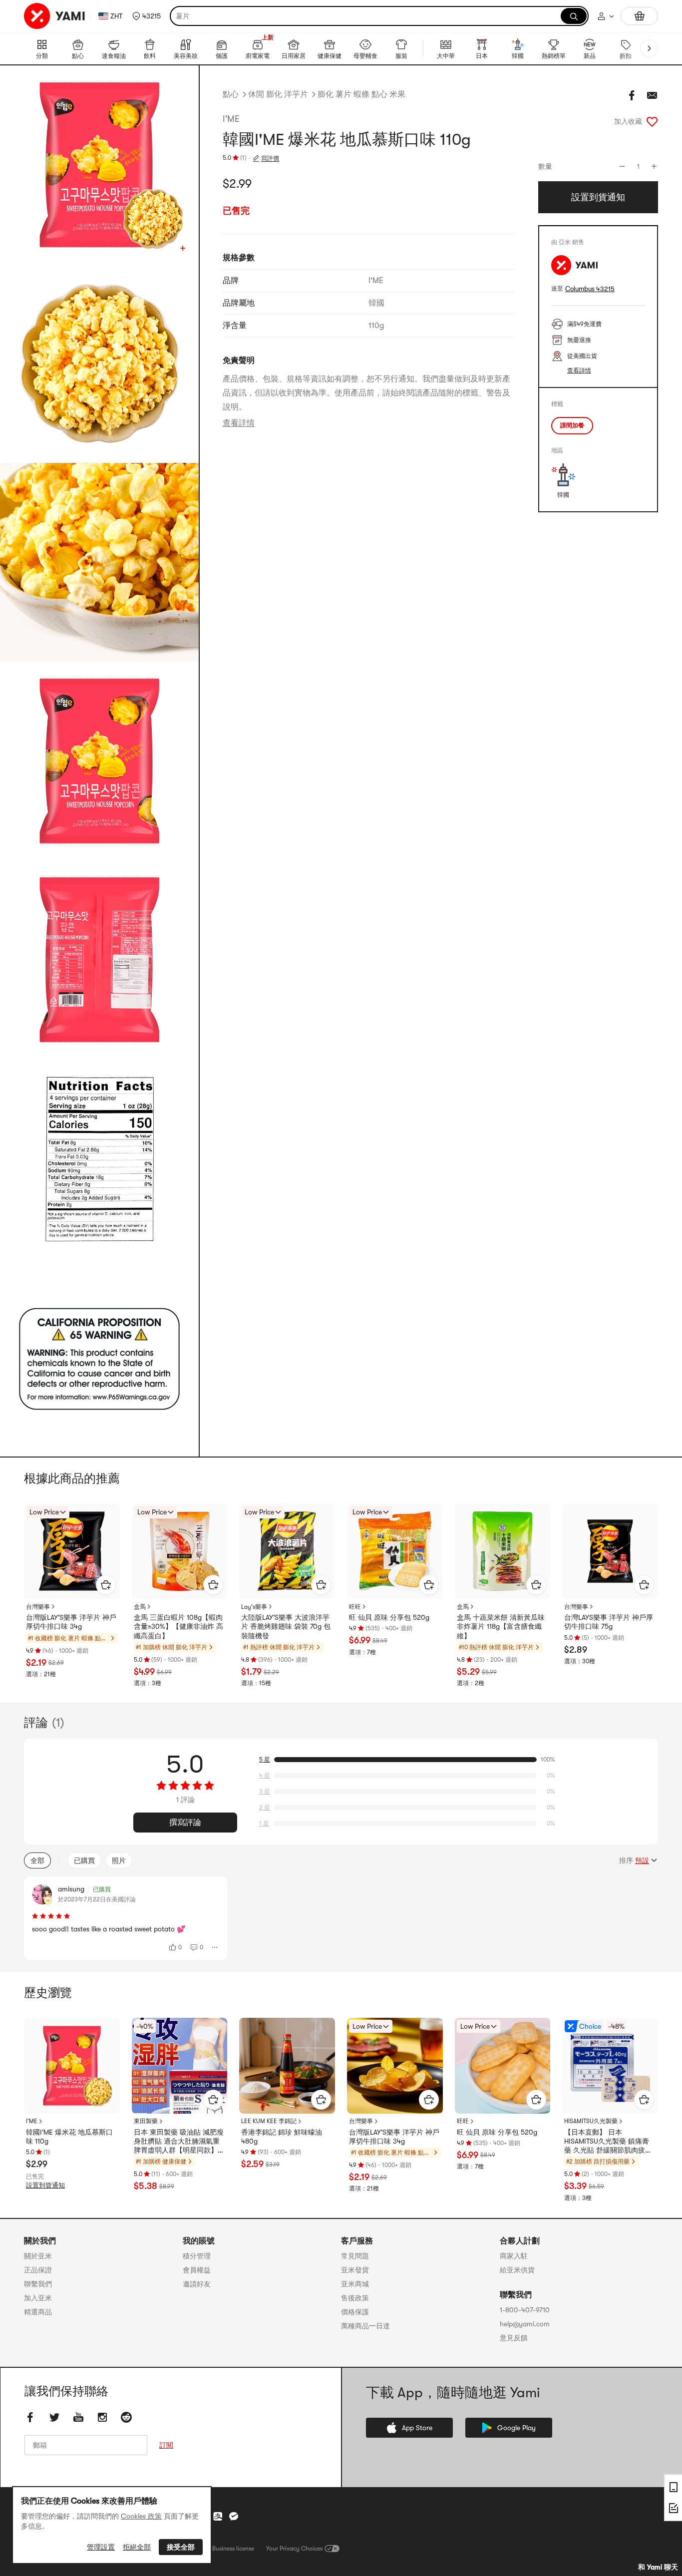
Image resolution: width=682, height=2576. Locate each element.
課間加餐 (572, 425)
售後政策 (355, 2298)
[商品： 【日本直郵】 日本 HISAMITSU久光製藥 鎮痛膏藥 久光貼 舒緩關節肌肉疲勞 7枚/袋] (610, 2066)
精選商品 (38, 2312)
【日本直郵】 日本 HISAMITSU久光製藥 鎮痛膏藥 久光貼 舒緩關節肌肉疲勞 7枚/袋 (608, 2142)
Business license (233, 2549)
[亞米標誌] (55, 16)
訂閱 (166, 2445)
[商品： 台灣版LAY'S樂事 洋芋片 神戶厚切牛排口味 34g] (72, 1551)
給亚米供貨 (517, 2270)
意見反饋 (514, 2338)
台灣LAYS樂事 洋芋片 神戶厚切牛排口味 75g (609, 1622)
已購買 (84, 1860)
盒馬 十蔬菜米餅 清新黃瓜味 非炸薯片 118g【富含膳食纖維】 (501, 1626)
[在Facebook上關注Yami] (30, 2417)
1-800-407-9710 (525, 2310)
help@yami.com (525, 2324)
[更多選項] (215, 1947)
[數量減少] (622, 166)
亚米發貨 (355, 2270)
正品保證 (38, 2270)
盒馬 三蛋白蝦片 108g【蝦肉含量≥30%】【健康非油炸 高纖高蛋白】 (178, 1626)
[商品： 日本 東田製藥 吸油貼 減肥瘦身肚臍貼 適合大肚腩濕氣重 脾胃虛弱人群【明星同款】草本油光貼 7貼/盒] (180, 2066)
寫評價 (270, 158)
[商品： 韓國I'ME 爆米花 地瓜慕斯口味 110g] (72, 2066)
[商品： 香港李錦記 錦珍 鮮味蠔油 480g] (287, 2066)
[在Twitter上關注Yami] (54, 2417)
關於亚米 (38, 2256)
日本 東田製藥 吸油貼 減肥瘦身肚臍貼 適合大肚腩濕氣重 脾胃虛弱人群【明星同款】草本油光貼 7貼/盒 (179, 2142)
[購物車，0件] (639, 16)
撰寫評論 (185, 1823)
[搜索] (574, 16)
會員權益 (197, 2270)
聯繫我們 (38, 2284)
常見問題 (355, 2256)
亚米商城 (355, 2284)
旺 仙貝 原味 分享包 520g (389, 1617)
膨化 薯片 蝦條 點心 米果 (361, 94)
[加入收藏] (652, 121)
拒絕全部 (137, 2547)
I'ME (231, 119)
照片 (119, 1860)
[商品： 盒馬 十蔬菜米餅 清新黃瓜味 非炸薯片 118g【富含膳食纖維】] (503, 1551)
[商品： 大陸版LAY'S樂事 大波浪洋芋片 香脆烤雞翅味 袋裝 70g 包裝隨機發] (287, 1551)
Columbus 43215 (590, 289)
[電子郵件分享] (652, 95)
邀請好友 (197, 2284)
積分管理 (197, 2256)
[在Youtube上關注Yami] (78, 2417)
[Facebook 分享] (632, 95)
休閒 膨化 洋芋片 (278, 94)
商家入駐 (514, 2256)
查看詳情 (239, 423)
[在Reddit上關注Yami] (126, 2417)
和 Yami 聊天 (658, 2567)
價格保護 (355, 2312)
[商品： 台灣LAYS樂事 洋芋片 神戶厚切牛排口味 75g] (610, 1551)
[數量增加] (654, 166)
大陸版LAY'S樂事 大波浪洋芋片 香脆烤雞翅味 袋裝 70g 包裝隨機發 (286, 1626)
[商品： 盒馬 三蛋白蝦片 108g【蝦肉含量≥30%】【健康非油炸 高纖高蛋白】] (180, 1551)
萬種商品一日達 (365, 2326)
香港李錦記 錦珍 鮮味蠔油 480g (282, 2137)
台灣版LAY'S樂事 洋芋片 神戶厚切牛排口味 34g (71, 1622)
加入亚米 (38, 2298)
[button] (147, 16)
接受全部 (181, 2547)
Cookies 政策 (141, 2516)
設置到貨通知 (45, 2185)
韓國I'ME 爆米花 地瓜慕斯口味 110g (69, 2137)
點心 (231, 94)
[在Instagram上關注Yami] (102, 2417)
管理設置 (101, 2547)
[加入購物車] (106, 1585)
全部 (37, 1860)
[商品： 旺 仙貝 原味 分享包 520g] (395, 1551)
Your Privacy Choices (294, 2549)
